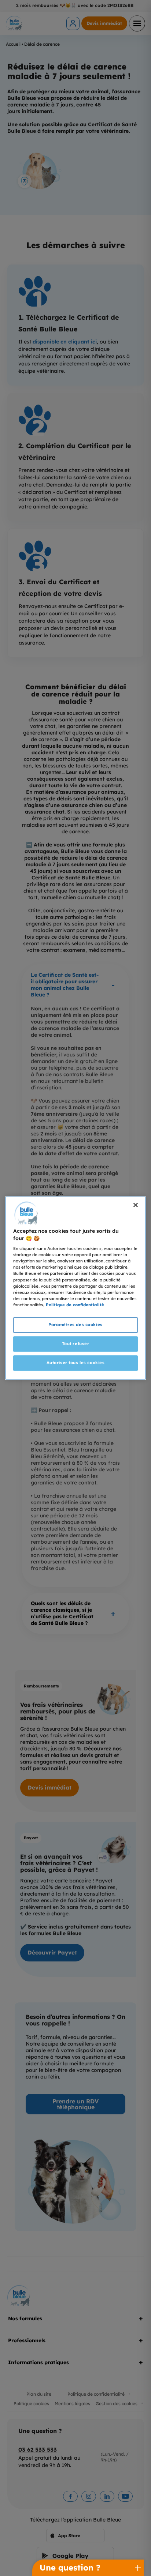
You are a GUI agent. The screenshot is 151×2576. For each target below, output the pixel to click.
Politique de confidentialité (75, 1305)
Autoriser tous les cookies (76, 1363)
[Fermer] (136, 1205)
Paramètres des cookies (75, 1325)
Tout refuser (76, 1344)
